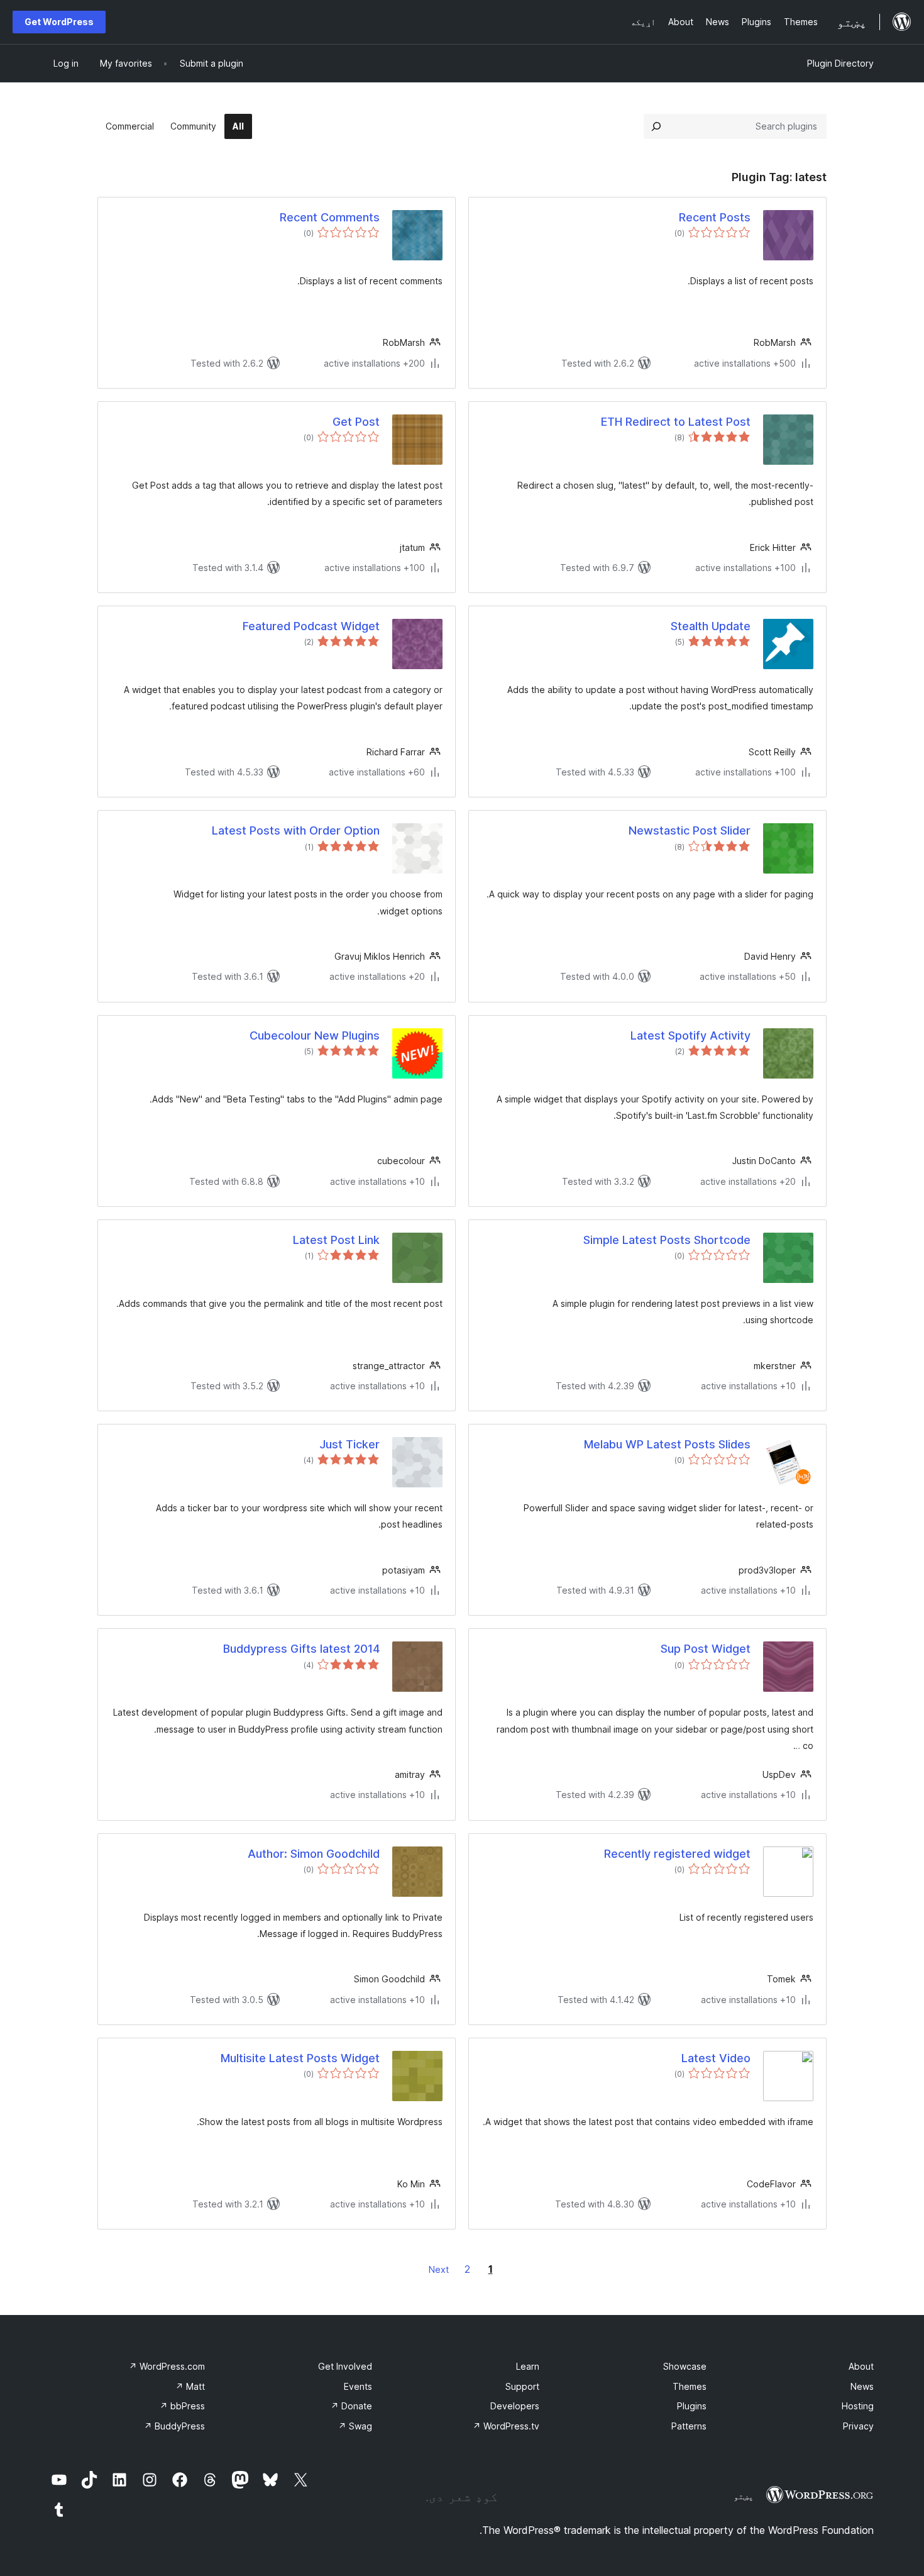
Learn (528, 2366)
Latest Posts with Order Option (296, 830)
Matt (190, 2386)
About (861, 2366)
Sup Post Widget (706, 1649)
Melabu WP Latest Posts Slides (667, 1444)
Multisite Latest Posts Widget (300, 2058)
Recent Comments (330, 217)
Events (358, 2386)
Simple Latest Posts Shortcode (667, 1240)
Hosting (858, 2406)
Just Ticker (349, 1444)
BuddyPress (174, 2426)
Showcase (685, 2366)
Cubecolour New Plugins (315, 1035)
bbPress (182, 2406)
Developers (515, 2406)
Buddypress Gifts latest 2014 (301, 1649)
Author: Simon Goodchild (314, 1854)
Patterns (689, 2426)
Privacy (858, 2426)
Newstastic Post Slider (690, 830)
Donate (351, 2406)
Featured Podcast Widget (311, 626)
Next (439, 2269)
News (862, 2386)
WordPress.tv (506, 2426)
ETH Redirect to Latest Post (676, 422)
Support (522, 2386)
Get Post (356, 422)
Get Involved (345, 2366)
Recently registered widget (677, 1854)
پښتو (744, 2496)
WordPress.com (167, 2366)
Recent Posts (715, 217)
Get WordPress (59, 22)
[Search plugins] (656, 126)
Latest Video (716, 2058)
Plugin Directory (840, 63)
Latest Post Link (336, 1240)
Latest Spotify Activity (690, 1035)
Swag (355, 2426)
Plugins (692, 2406)
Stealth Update (711, 626)
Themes (690, 2386)
